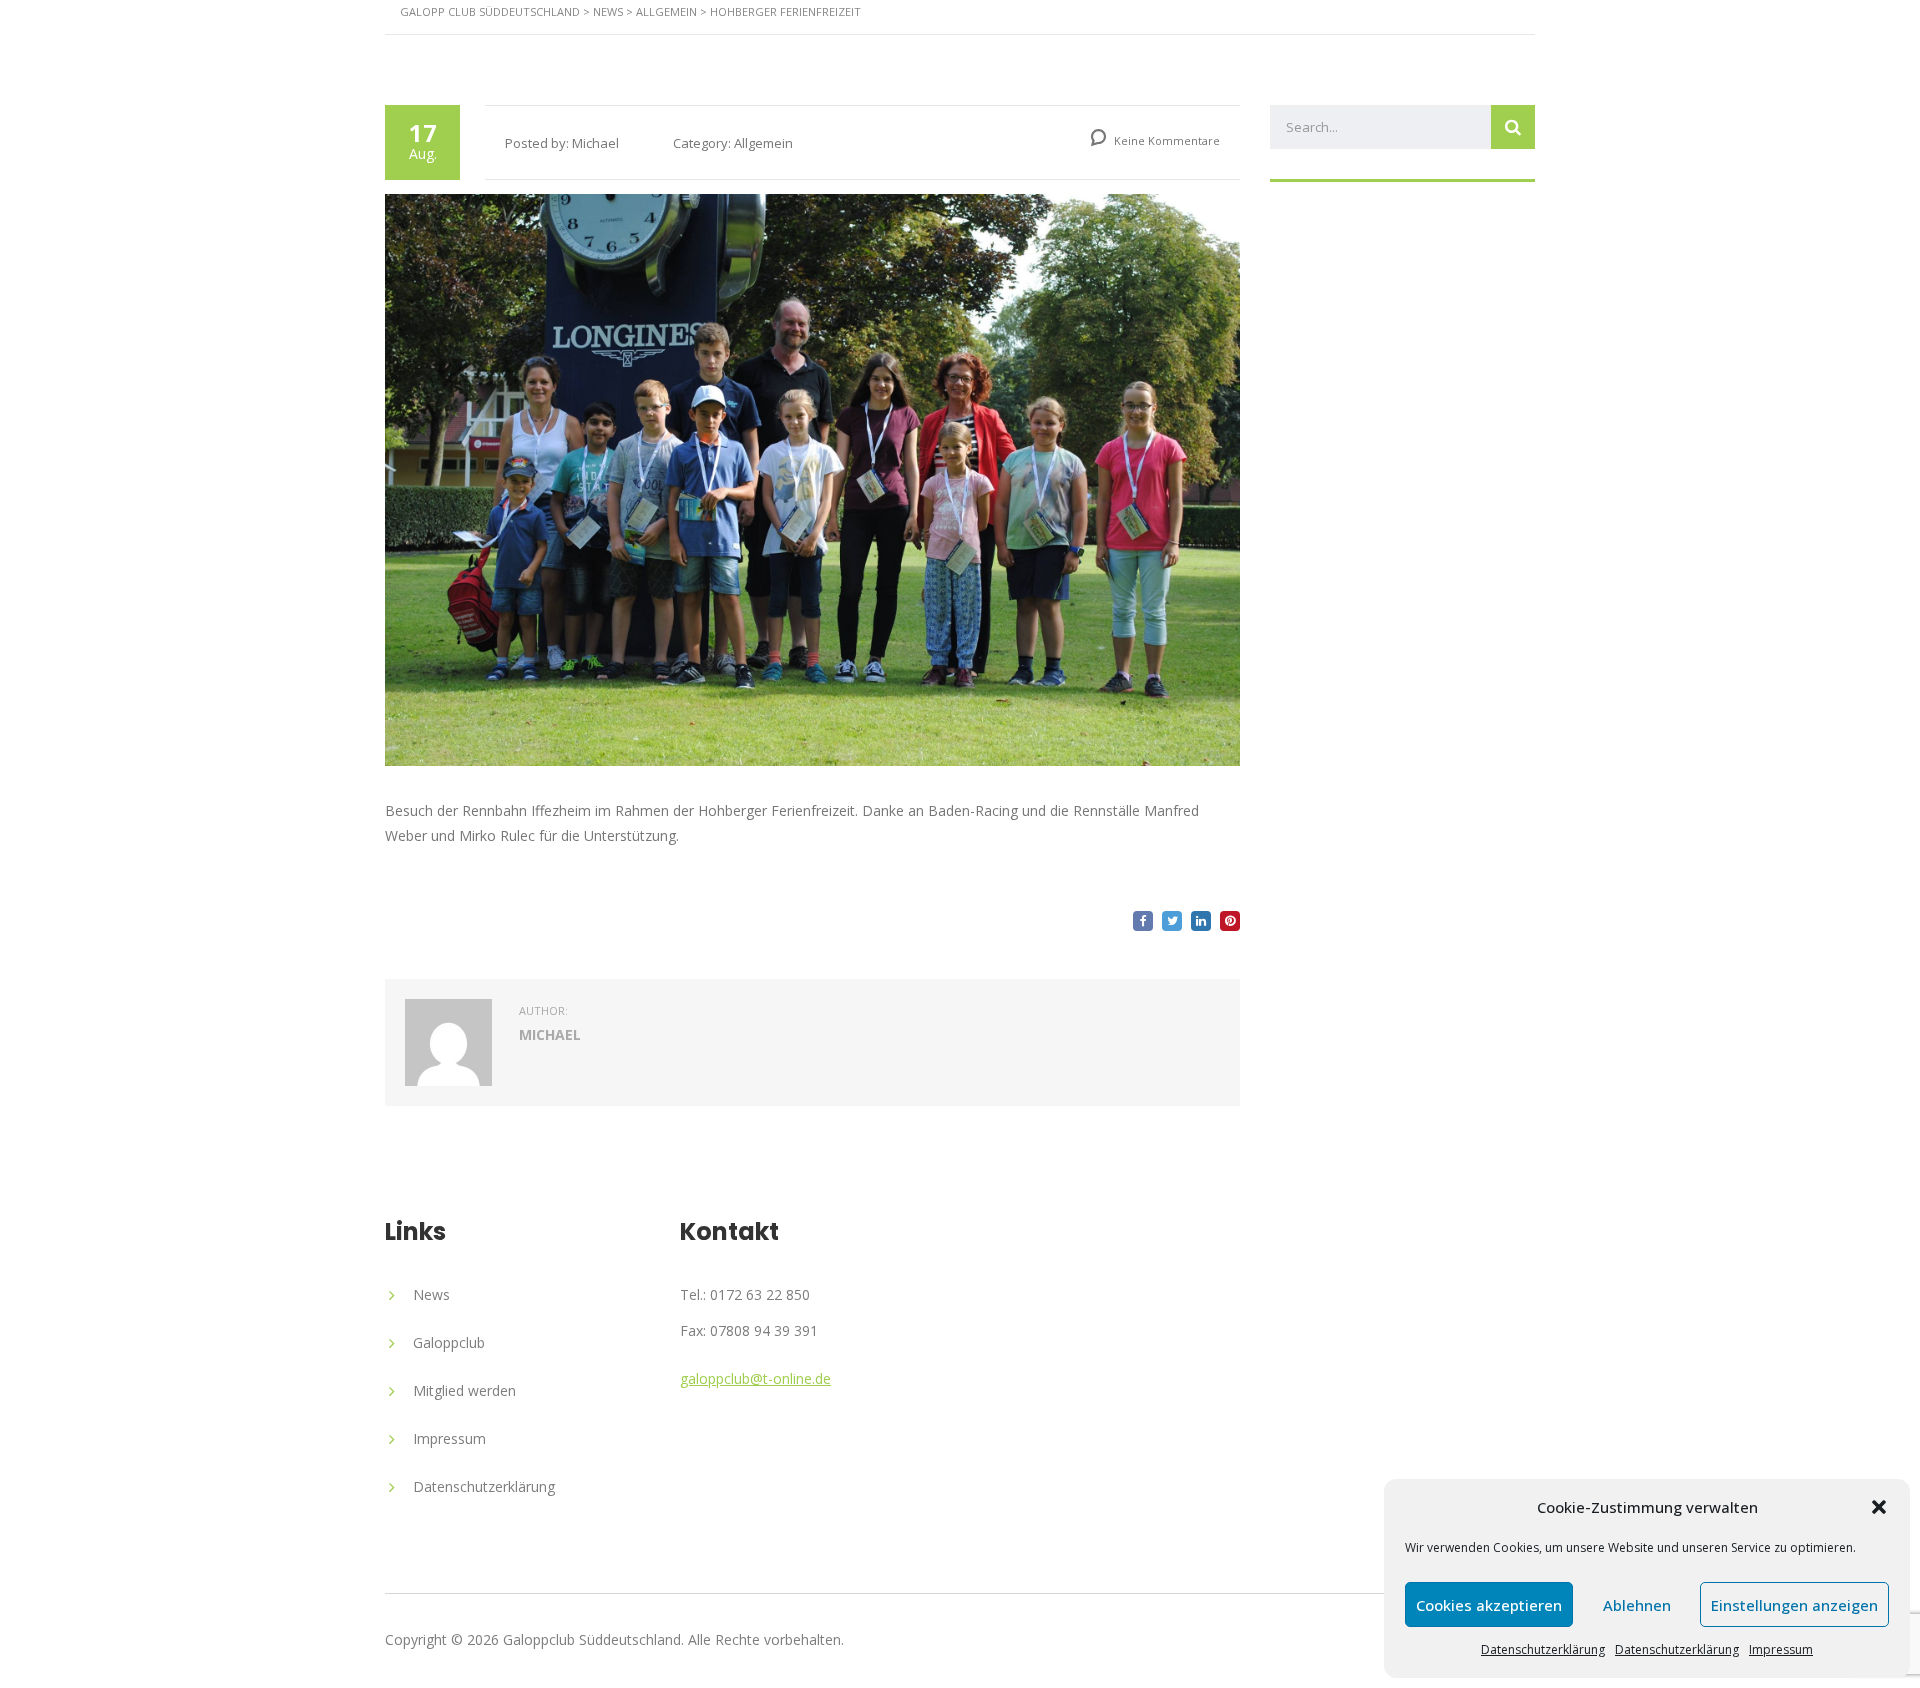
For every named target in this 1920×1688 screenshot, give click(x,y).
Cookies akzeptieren (1489, 1605)
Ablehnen (1637, 1605)
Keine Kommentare (1165, 140)
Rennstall (867, 54)
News (975, 54)
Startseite (738, 54)
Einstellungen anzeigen (1794, 1605)
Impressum (1781, 1649)
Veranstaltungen (1120, 54)
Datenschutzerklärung (1543, 1649)
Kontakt (1492, 54)
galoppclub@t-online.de (755, 1378)
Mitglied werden (464, 1390)
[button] (1879, 1507)
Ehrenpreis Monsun (1327, 54)
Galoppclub (449, 1342)
